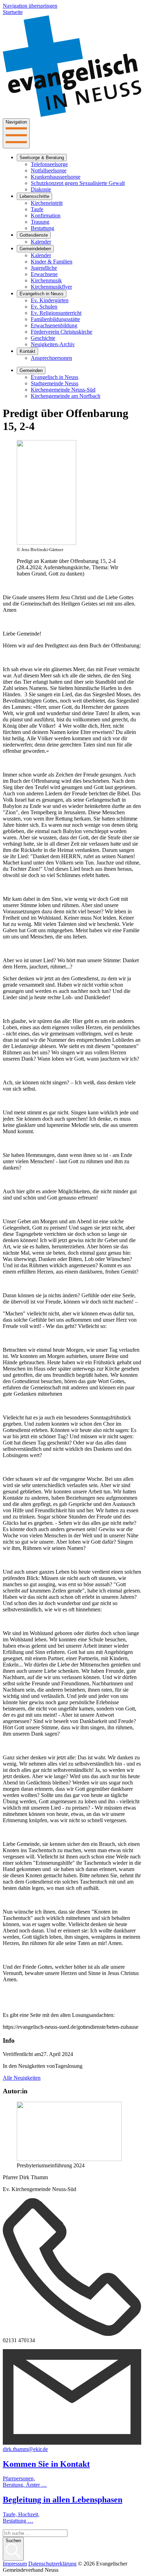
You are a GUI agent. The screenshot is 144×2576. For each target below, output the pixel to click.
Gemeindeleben (35, 249)
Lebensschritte (34, 196)
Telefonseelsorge (49, 164)
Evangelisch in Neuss (42, 294)
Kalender (41, 242)
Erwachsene (44, 274)
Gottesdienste (34, 235)
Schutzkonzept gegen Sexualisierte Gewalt (78, 183)
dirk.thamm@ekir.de (25, 2449)
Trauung (40, 222)
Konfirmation (46, 216)
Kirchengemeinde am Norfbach (66, 396)
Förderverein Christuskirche (62, 332)
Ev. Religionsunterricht (56, 313)
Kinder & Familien (52, 262)
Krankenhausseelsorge (56, 177)
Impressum (15, 2564)
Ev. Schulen (44, 307)
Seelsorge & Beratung (42, 158)
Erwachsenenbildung (54, 325)
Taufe (37, 209)
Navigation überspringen (30, 6)
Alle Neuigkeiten (22, 2078)
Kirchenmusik (46, 280)
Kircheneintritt (47, 203)
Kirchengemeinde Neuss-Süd (63, 390)
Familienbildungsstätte (55, 319)
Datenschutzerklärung (52, 2564)
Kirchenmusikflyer (51, 287)
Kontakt (27, 351)
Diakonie (41, 189)
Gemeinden (31, 370)
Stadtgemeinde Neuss (55, 383)
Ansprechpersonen (51, 358)
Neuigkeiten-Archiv (53, 344)
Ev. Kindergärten (50, 300)
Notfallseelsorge (49, 170)
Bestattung (42, 228)
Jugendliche (44, 268)
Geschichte (43, 338)
